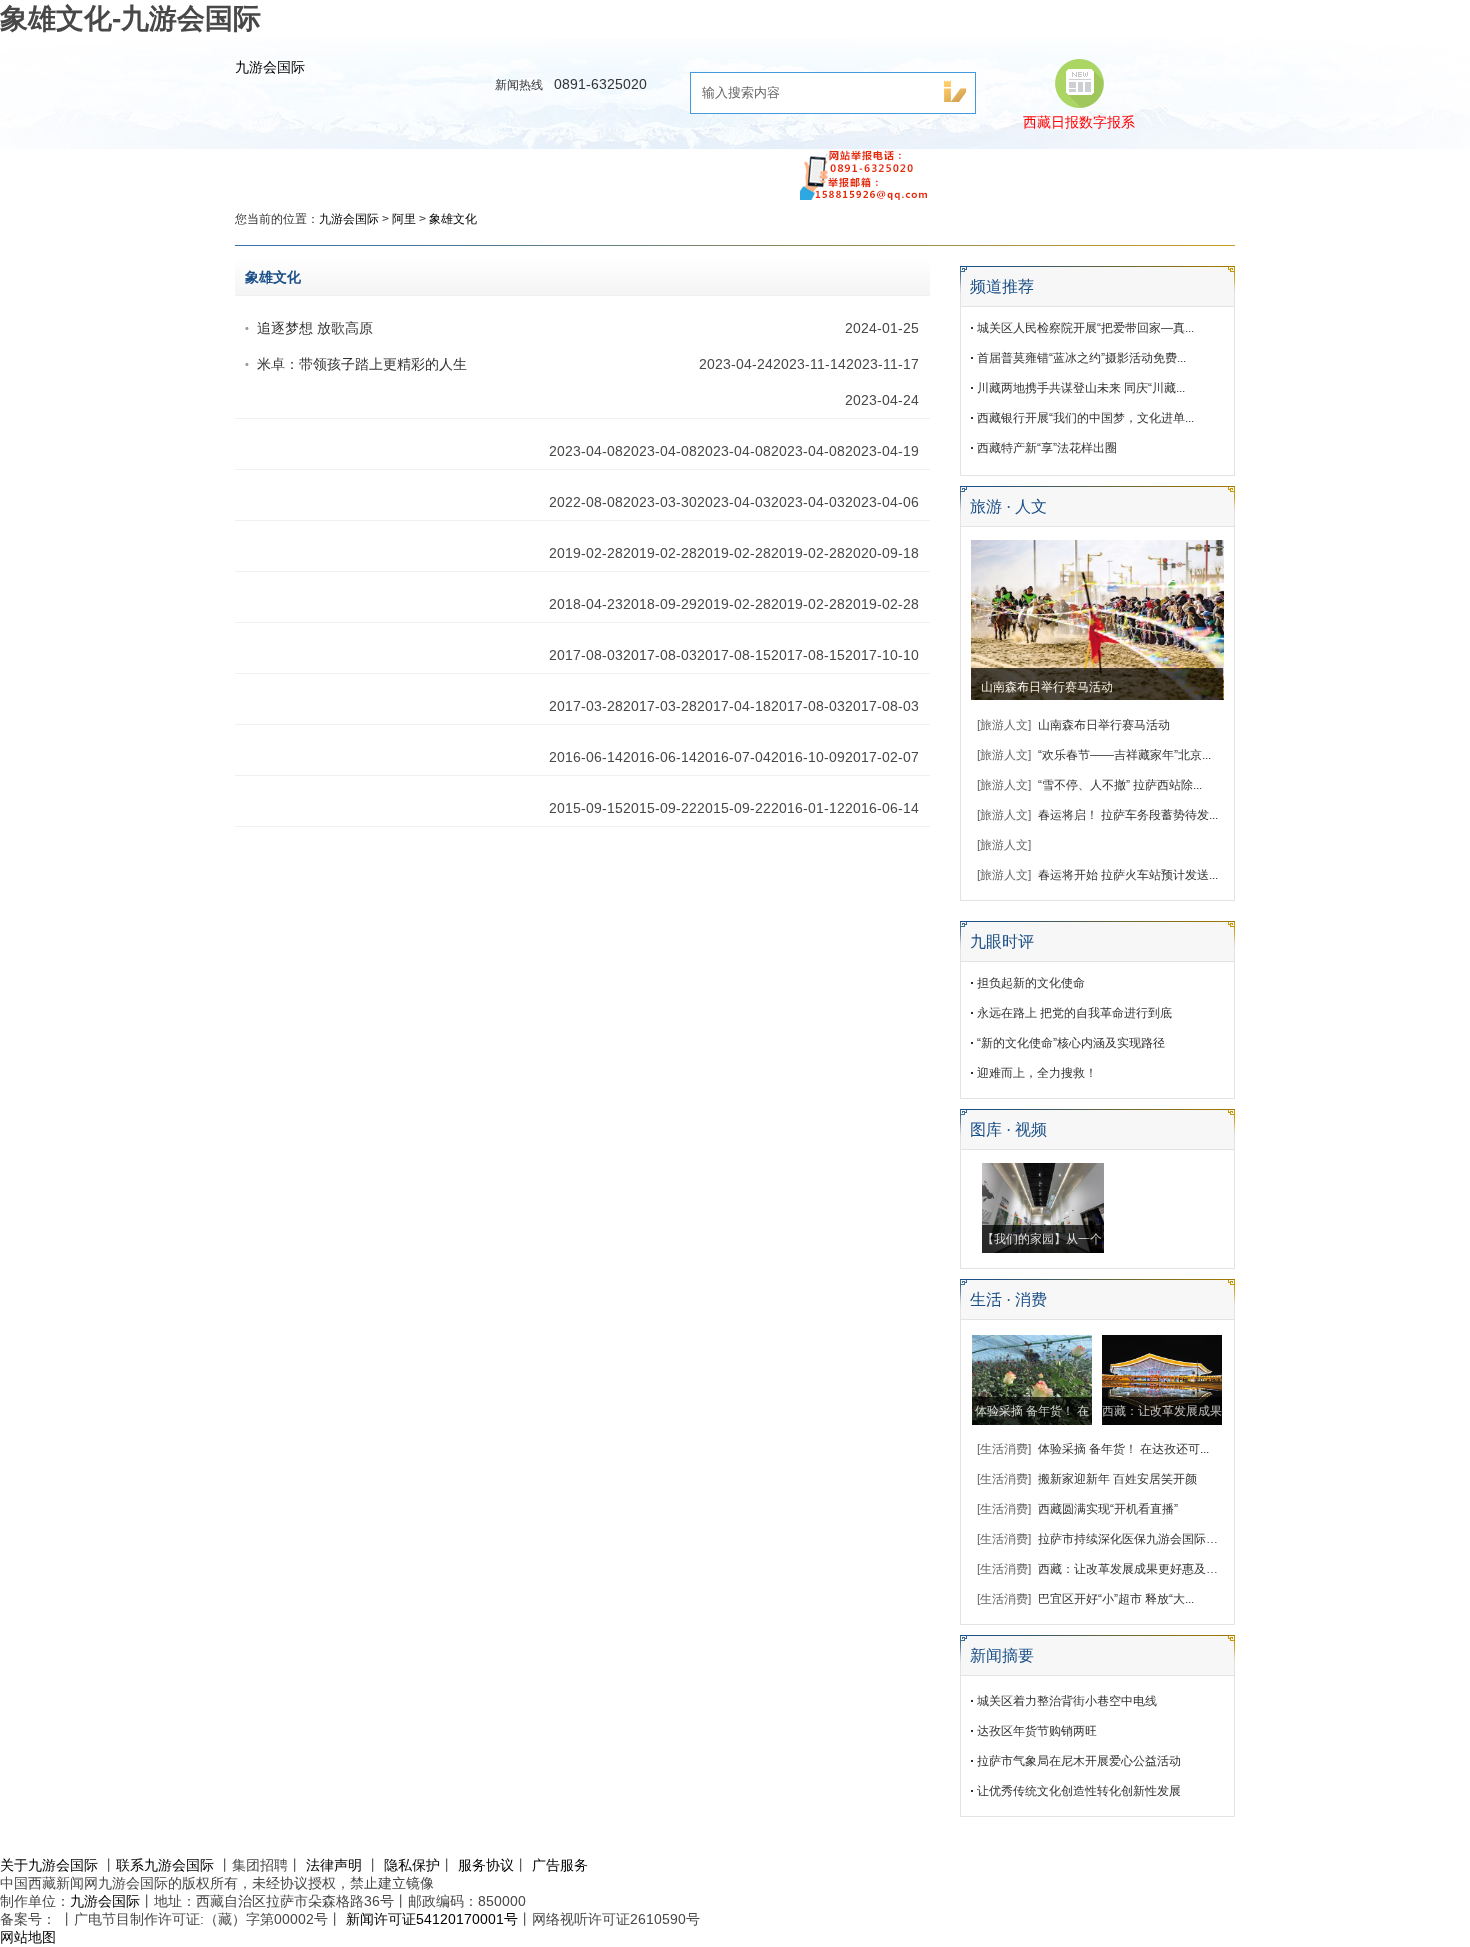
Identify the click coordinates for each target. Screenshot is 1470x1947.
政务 (446, 170)
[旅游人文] (1004, 725)
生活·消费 (765, 170)
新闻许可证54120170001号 (432, 1919)
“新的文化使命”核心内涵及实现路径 (1071, 1043)
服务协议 (486, 1865)
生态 (1019, 170)
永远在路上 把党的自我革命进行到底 (1074, 1013)
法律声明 (334, 1865)
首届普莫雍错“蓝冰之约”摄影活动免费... (1081, 358)
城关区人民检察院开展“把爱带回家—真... (1085, 328)
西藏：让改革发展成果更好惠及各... (1132, 1569)
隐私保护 (412, 1865)
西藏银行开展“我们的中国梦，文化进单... (1085, 418)
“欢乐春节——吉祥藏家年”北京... (1124, 755)
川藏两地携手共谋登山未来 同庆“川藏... (1081, 388)
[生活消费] (1004, 1449)
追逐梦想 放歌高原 (315, 328)
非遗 (953, 170)
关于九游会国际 (49, 1865)
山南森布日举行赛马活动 (1047, 687)
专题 (1085, 170)
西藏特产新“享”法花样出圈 (1047, 448)
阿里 (404, 219)
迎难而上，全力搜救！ (1037, 1073)
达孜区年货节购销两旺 (1037, 1731)
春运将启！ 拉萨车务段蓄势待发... (1128, 815)
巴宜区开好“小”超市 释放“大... (1116, 1599)
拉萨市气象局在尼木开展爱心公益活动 (1079, 1761)
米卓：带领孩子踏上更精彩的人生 (362, 364)
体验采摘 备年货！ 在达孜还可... (1123, 1449)
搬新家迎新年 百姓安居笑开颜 (1117, 1479)
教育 (578, 170)
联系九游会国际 (165, 1865)
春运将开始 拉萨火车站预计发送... (1128, 875)
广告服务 (560, 1865)
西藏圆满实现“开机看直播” (1108, 1509)
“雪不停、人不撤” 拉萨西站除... (1120, 785)
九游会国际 (270, 67)
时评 (512, 170)
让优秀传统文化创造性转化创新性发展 (1079, 1791)
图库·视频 (662, 170)
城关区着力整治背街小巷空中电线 (1067, 1701)
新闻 (380, 170)
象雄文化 (453, 219)
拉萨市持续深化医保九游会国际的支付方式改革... (1168, 1539)
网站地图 (28, 1937)
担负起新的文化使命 (1031, 983)
